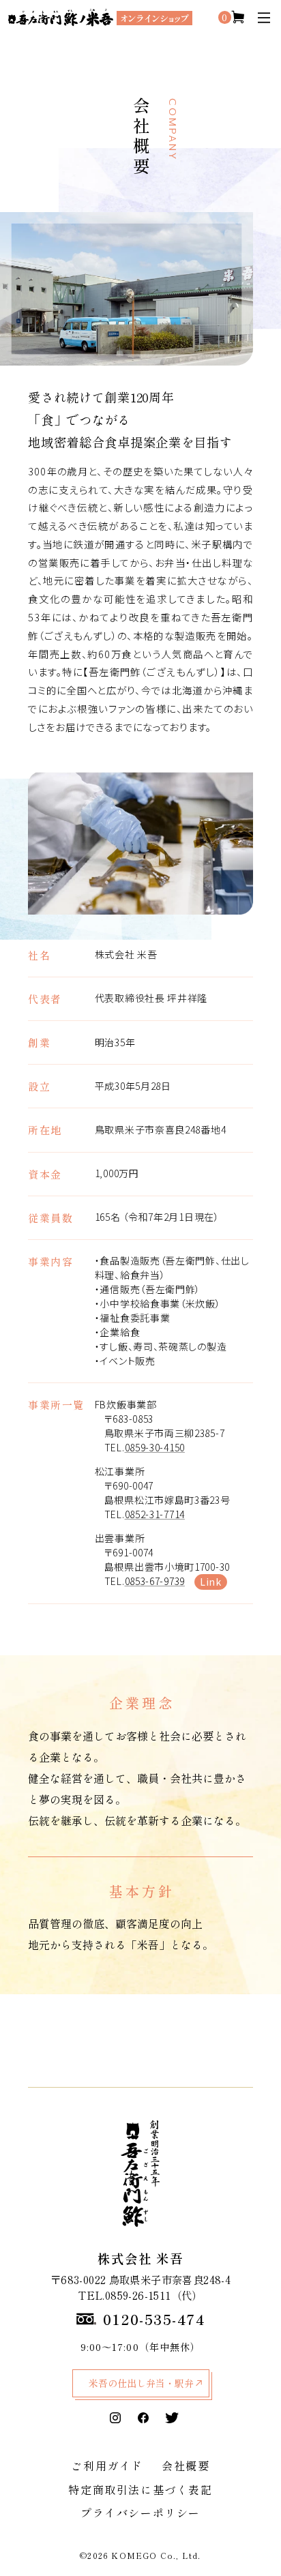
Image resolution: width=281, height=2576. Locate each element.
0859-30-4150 (155, 1447)
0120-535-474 (154, 2319)
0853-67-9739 (155, 1581)
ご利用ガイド (107, 2466)
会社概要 (186, 2466)
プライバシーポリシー (140, 2513)
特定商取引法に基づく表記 (140, 2489)
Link (211, 1582)
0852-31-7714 (155, 1514)
